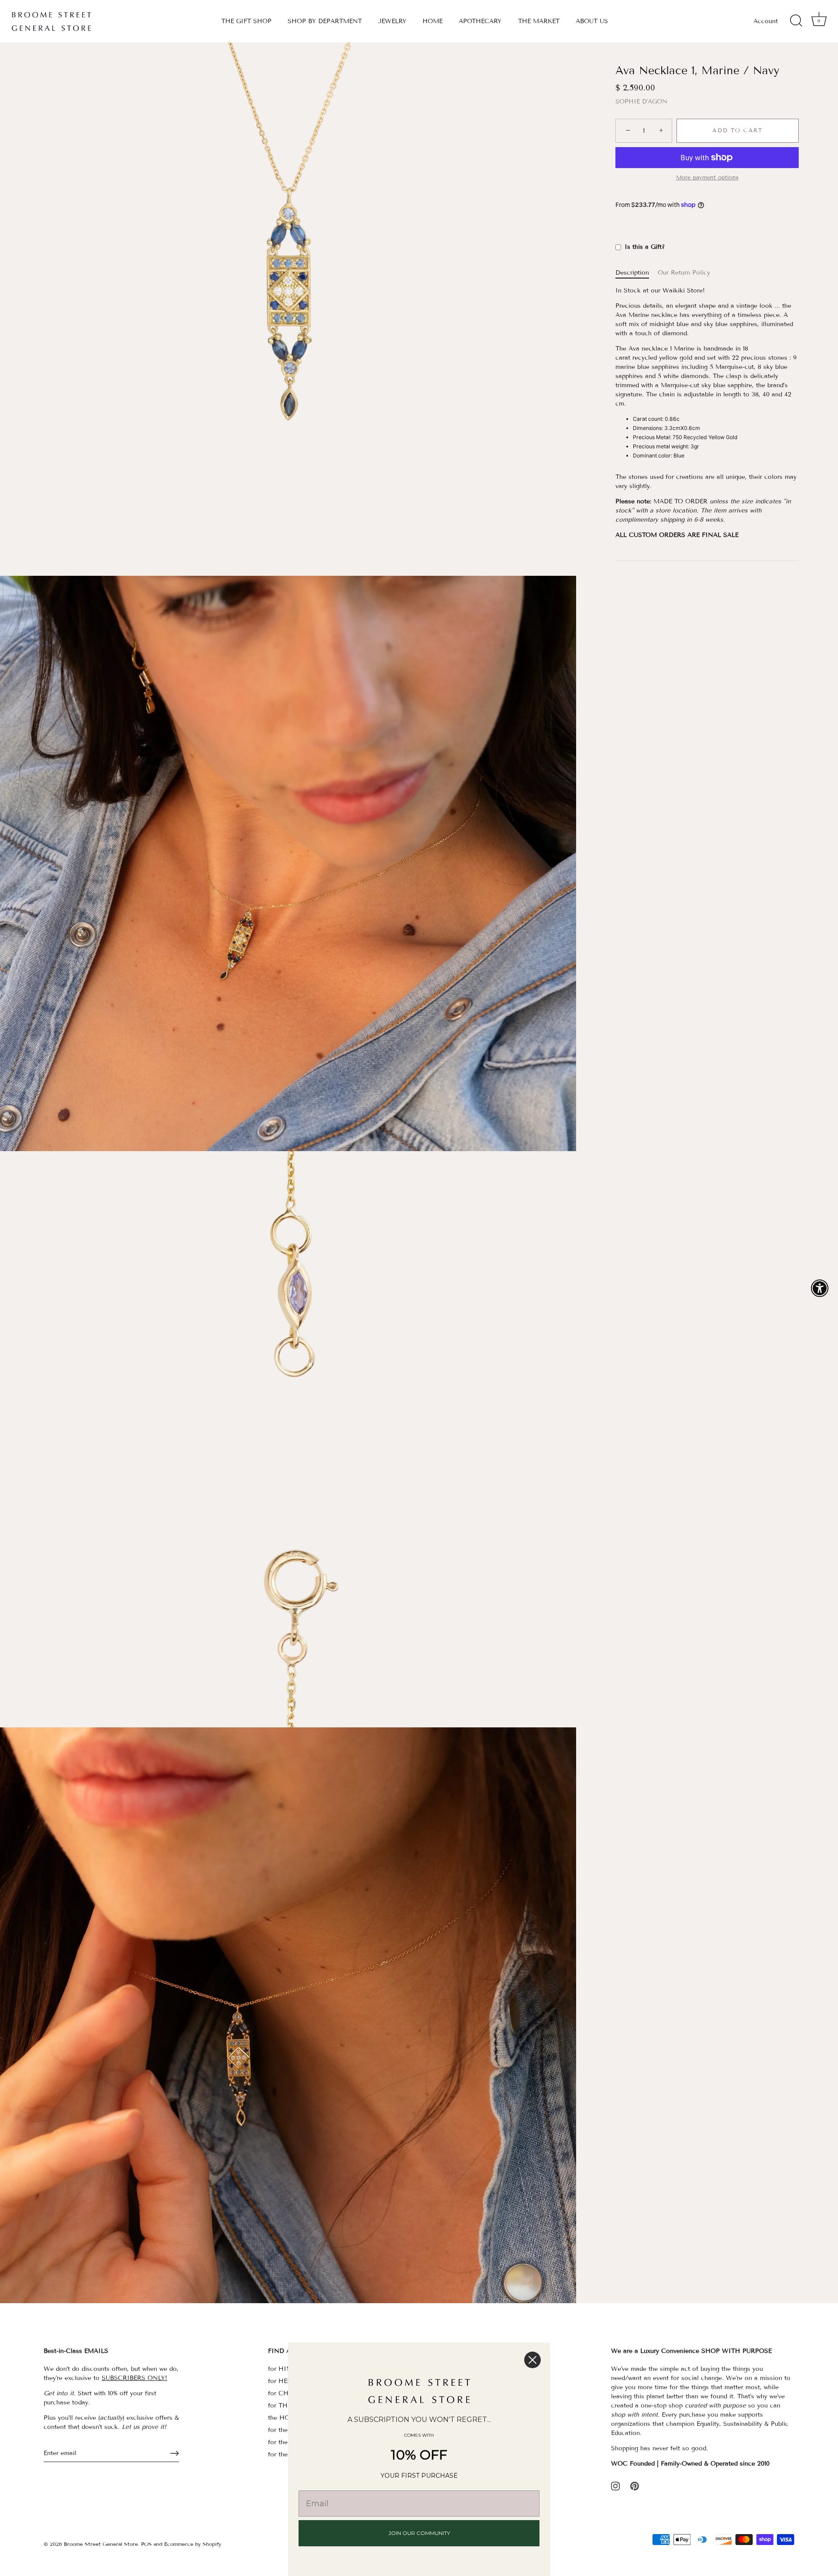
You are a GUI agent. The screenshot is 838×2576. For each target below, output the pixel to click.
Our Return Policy (684, 273)
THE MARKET (539, 21)
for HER (280, 2381)
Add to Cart (738, 131)
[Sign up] (175, 2453)
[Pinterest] (635, 2486)
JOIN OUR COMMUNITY (419, 2533)
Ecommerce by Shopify (193, 2544)
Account (766, 21)
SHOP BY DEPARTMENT (325, 21)
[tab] (637, 273)
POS (146, 2544)
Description (632, 273)
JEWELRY (392, 21)
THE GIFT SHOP (246, 21)
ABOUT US (592, 21)
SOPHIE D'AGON (641, 102)
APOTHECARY (480, 21)
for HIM (280, 2369)
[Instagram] (615, 2486)
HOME (433, 21)
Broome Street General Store (101, 2544)
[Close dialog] (532, 2360)
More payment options (707, 178)
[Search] (796, 21)
